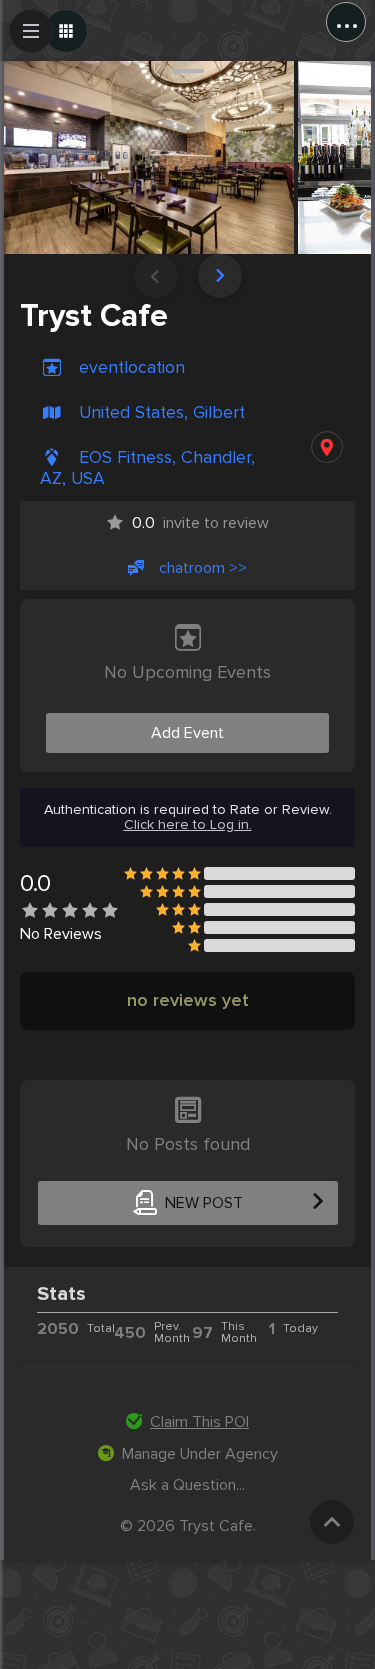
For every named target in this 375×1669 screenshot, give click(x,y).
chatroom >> (203, 568)
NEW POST (204, 1203)
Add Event (187, 733)
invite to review (200, 523)
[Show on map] (327, 447)
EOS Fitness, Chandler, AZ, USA (147, 468)
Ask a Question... (187, 1485)
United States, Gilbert (162, 412)
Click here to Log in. (188, 825)
